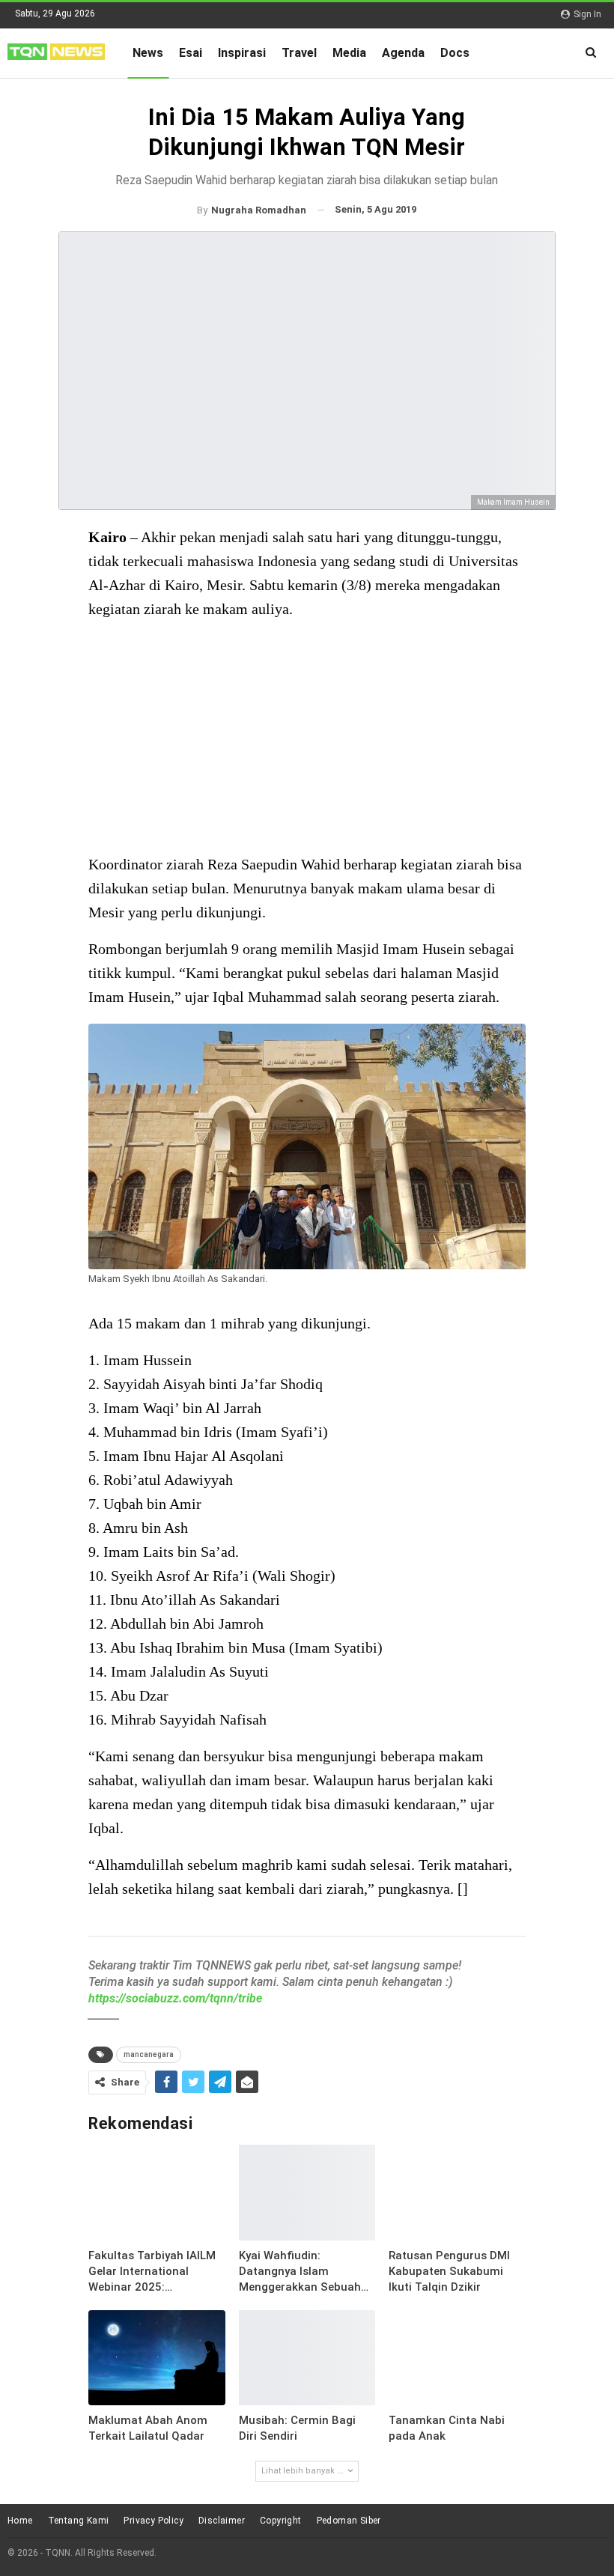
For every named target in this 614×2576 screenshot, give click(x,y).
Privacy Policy (153, 2521)
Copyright (281, 2521)
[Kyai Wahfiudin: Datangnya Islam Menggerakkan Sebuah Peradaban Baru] (307, 2193)
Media (349, 53)
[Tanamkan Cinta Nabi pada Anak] (457, 2358)
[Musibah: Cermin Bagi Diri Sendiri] (307, 2358)
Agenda (403, 53)
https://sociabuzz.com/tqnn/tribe (175, 1998)
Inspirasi (242, 53)
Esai (191, 53)
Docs (455, 53)
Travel (299, 53)
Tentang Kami (79, 2521)
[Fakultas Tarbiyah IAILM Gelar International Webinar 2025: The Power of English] (156, 2193)
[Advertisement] (307, 738)
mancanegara (149, 2054)
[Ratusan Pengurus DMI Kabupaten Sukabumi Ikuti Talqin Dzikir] (457, 2193)
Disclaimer (222, 2521)
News (148, 53)
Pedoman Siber (349, 2521)
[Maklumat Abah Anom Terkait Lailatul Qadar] (156, 2358)
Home (20, 2521)
